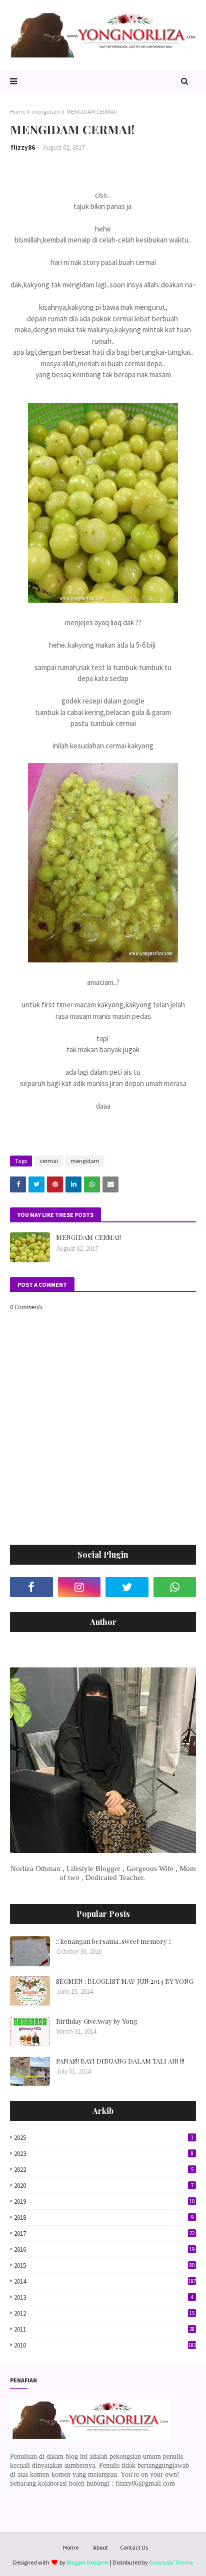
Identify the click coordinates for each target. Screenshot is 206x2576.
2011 (104, 2329)
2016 (104, 2249)
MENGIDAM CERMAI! (88, 1237)
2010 (105, 2345)
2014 (105, 2281)
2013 (104, 2297)
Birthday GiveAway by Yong (97, 2021)
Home (18, 112)
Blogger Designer (88, 2562)
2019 (104, 2202)
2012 (104, 2313)
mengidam (46, 112)
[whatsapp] (175, 1587)
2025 (104, 2138)
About (100, 2547)
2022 (104, 2170)
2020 (104, 2186)
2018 (104, 2218)
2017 (104, 2233)
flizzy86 (23, 147)
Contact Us (134, 2547)
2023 (104, 2154)
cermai (49, 1161)
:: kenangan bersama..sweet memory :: (114, 1941)
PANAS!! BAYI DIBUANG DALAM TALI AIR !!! (120, 2061)
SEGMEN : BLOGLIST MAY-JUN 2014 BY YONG (125, 1981)
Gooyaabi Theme (171, 2562)
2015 (104, 2265)
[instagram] (79, 1587)
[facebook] (31, 1587)
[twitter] (127, 1587)
